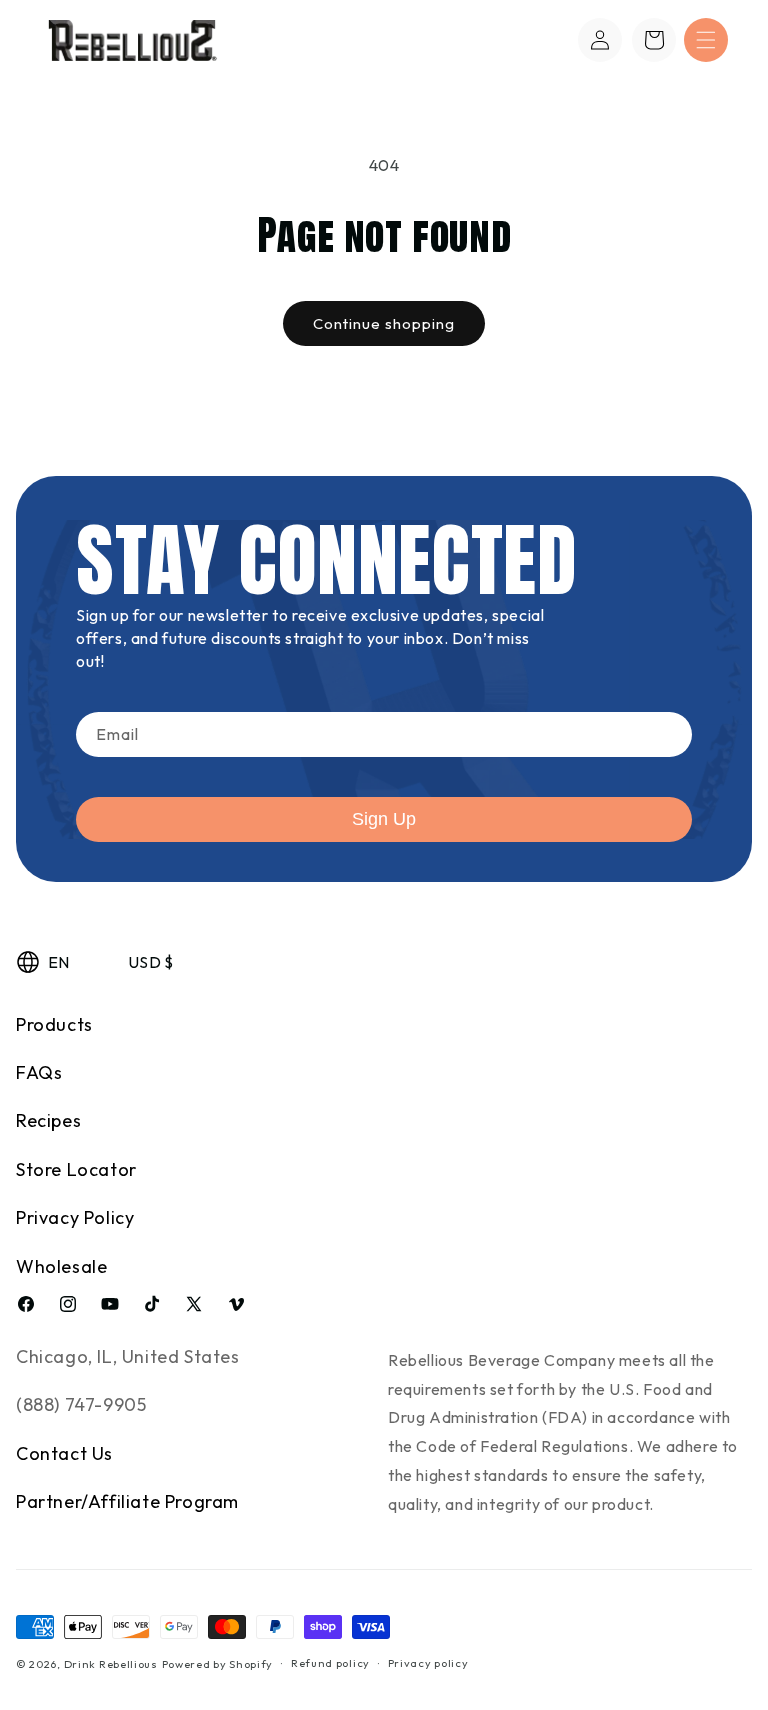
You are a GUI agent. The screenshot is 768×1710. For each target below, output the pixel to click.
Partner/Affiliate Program (127, 1501)
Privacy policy (428, 1663)
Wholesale (61, 1266)
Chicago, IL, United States (128, 1356)
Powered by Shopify (218, 1664)
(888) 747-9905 (81, 1404)
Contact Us (64, 1453)
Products (54, 1024)
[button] (706, 40)
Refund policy (330, 1663)
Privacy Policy (75, 1217)
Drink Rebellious (111, 1664)
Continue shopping (384, 323)
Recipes (48, 1120)
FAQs (39, 1072)
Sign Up (384, 819)
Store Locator (76, 1169)
